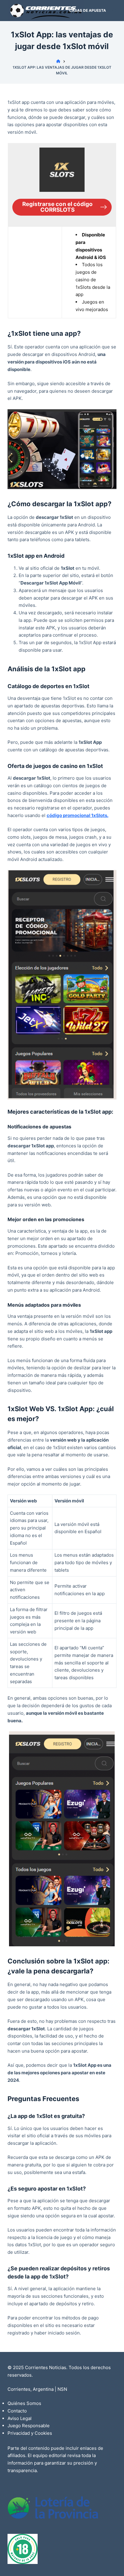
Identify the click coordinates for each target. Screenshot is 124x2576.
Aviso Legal (20, 2418)
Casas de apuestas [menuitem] (89, 10)
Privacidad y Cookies (30, 2433)
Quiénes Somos (24, 2403)
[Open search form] (114, 11)
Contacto (17, 2411)
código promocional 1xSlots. (77, 815)
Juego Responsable (29, 2426)
